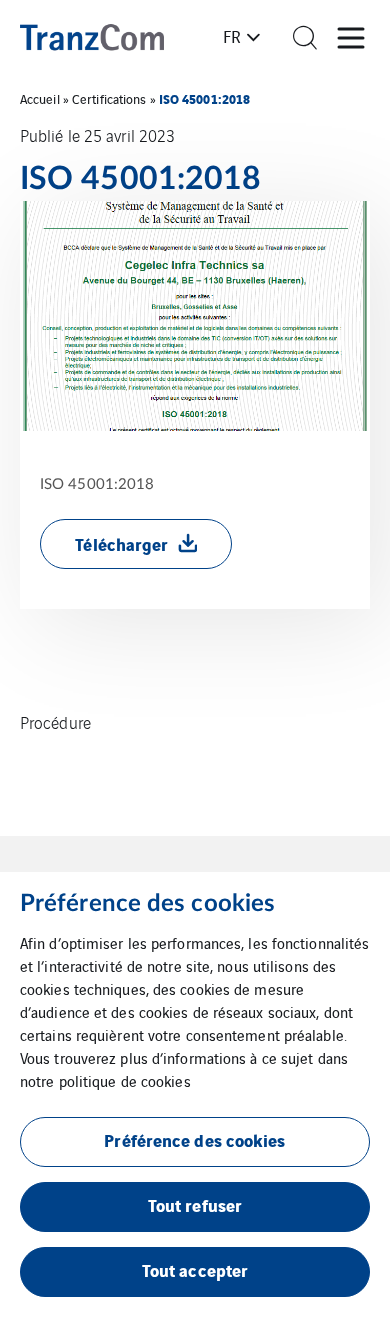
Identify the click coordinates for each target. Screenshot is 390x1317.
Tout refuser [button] (195, 1204)
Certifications (109, 98)
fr (232, 36)
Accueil (40, 98)
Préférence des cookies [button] (194, 1139)
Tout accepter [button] (195, 1269)
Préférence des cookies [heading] (147, 904)
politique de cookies (125, 1080)
